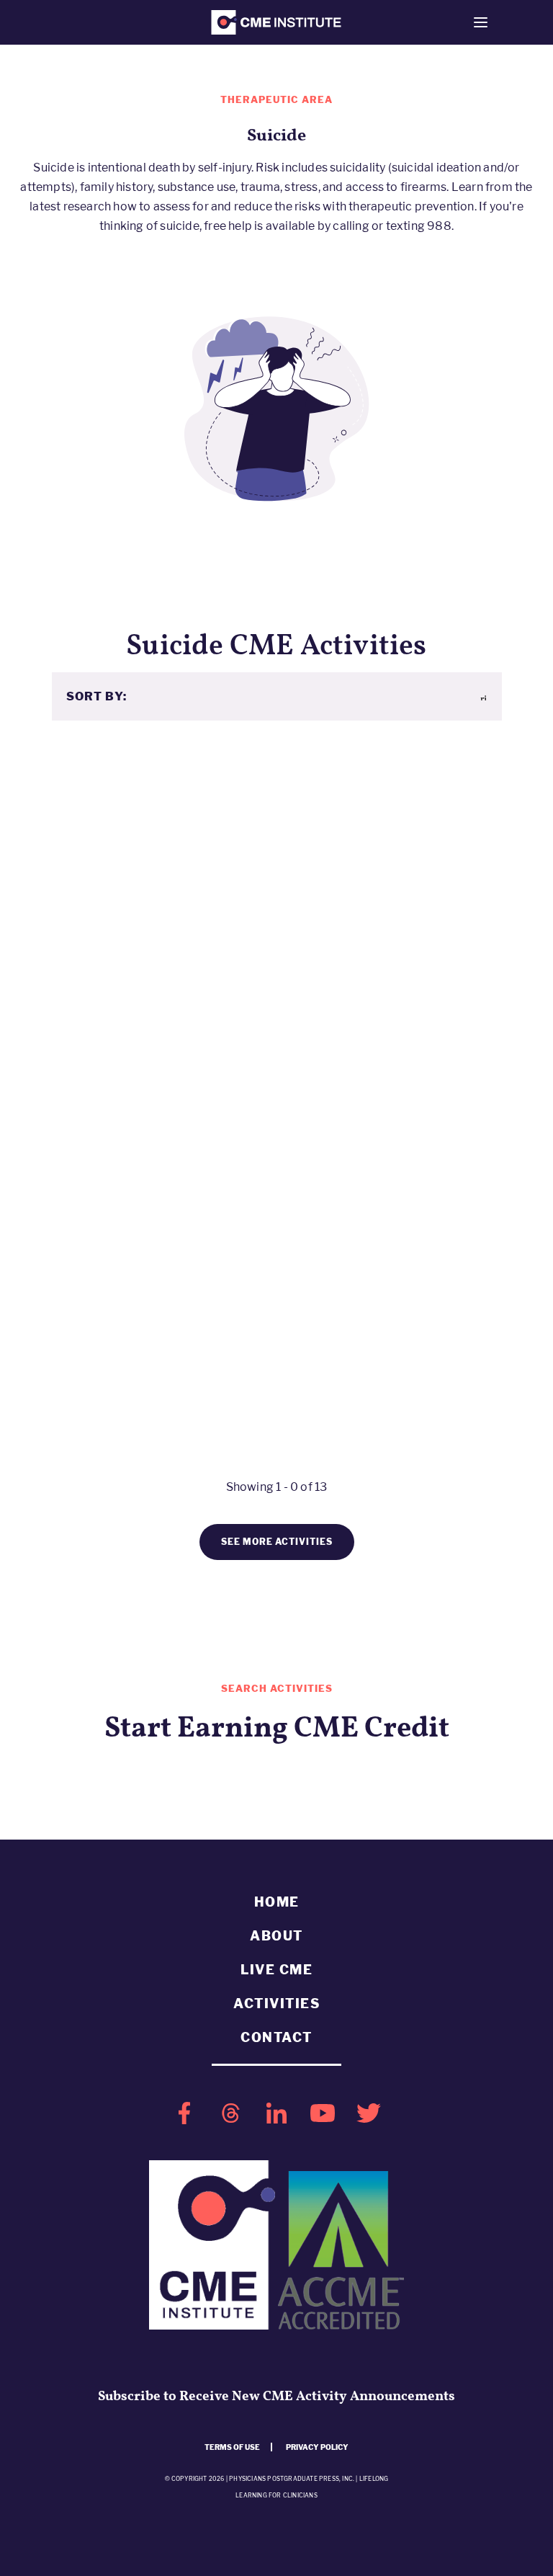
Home (277, 1902)
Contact (276, 2037)
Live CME (276, 1970)
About (276, 1936)
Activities (276, 2004)
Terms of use (232, 2447)
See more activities (277, 1542)
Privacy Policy (317, 2447)
